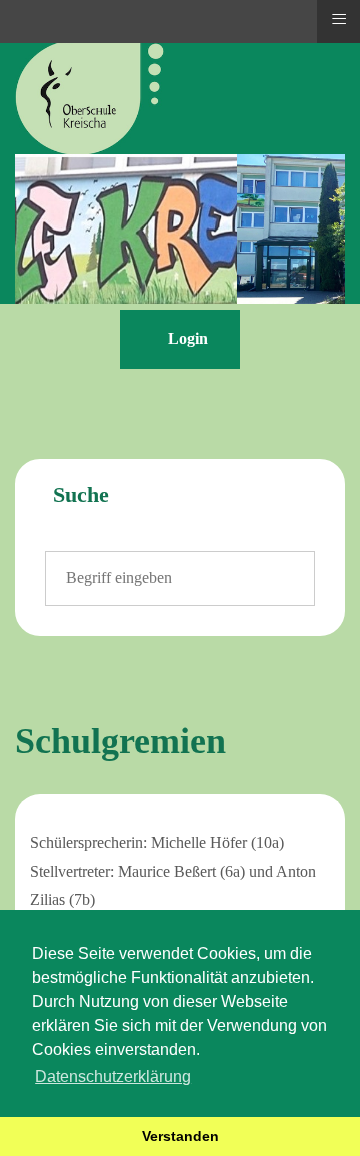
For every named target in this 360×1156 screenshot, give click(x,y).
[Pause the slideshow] (284, 229)
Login (186, 338)
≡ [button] (339, 19)
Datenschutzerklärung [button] (113, 1076)
